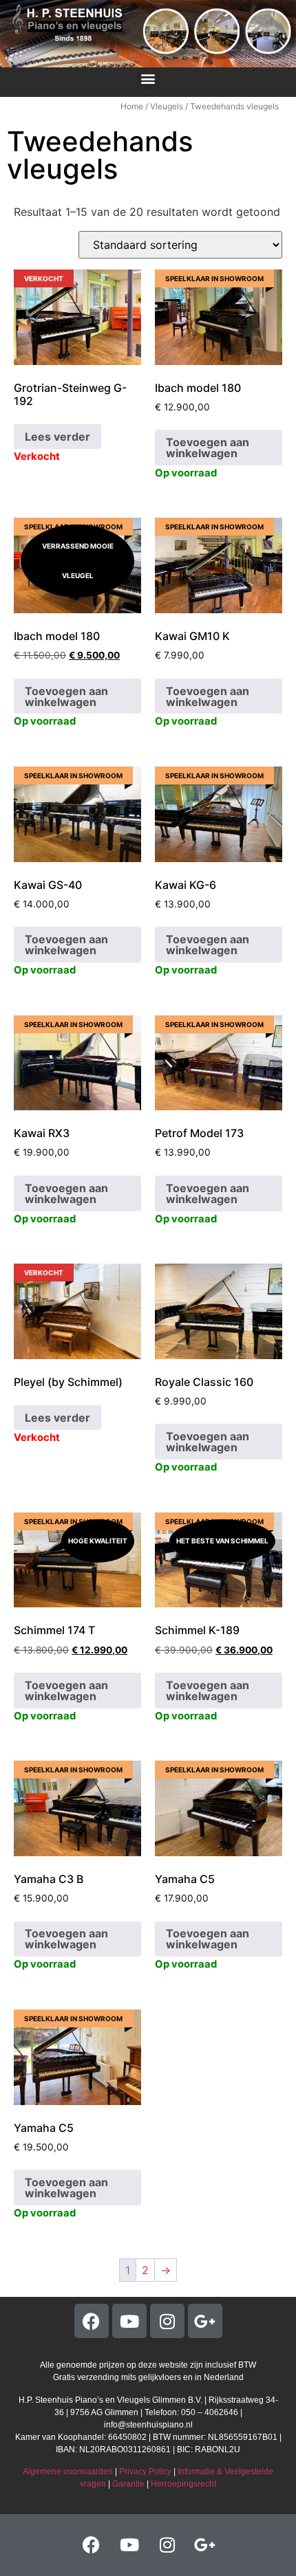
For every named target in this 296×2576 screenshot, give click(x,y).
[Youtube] (129, 2321)
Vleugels (167, 106)
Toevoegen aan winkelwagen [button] (208, 448)
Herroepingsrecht (183, 2484)
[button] (148, 79)
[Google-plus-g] (205, 2321)
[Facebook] (92, 2321)
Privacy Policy (145, 2472)
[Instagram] (167, 2321)
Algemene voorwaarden (68, 2472)
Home (132, 106)
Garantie (128, 2484)
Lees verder (57, 437)
